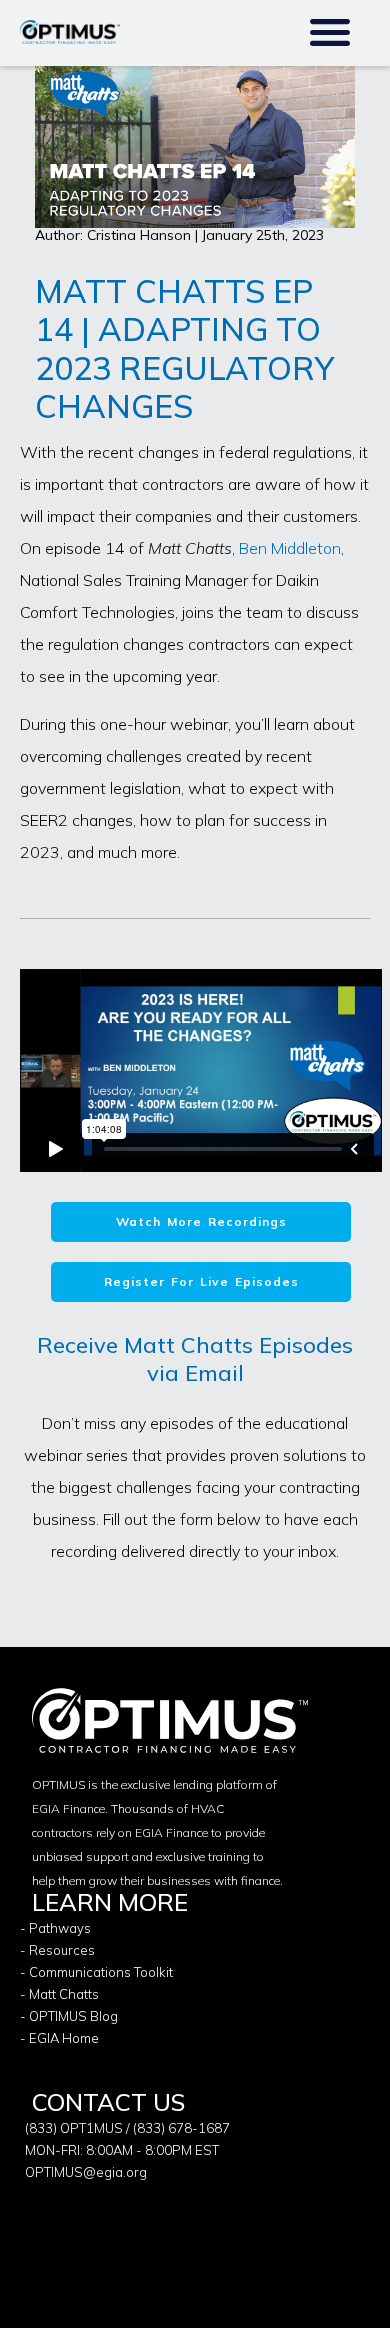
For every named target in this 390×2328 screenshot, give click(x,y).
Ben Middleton (290, 548)
